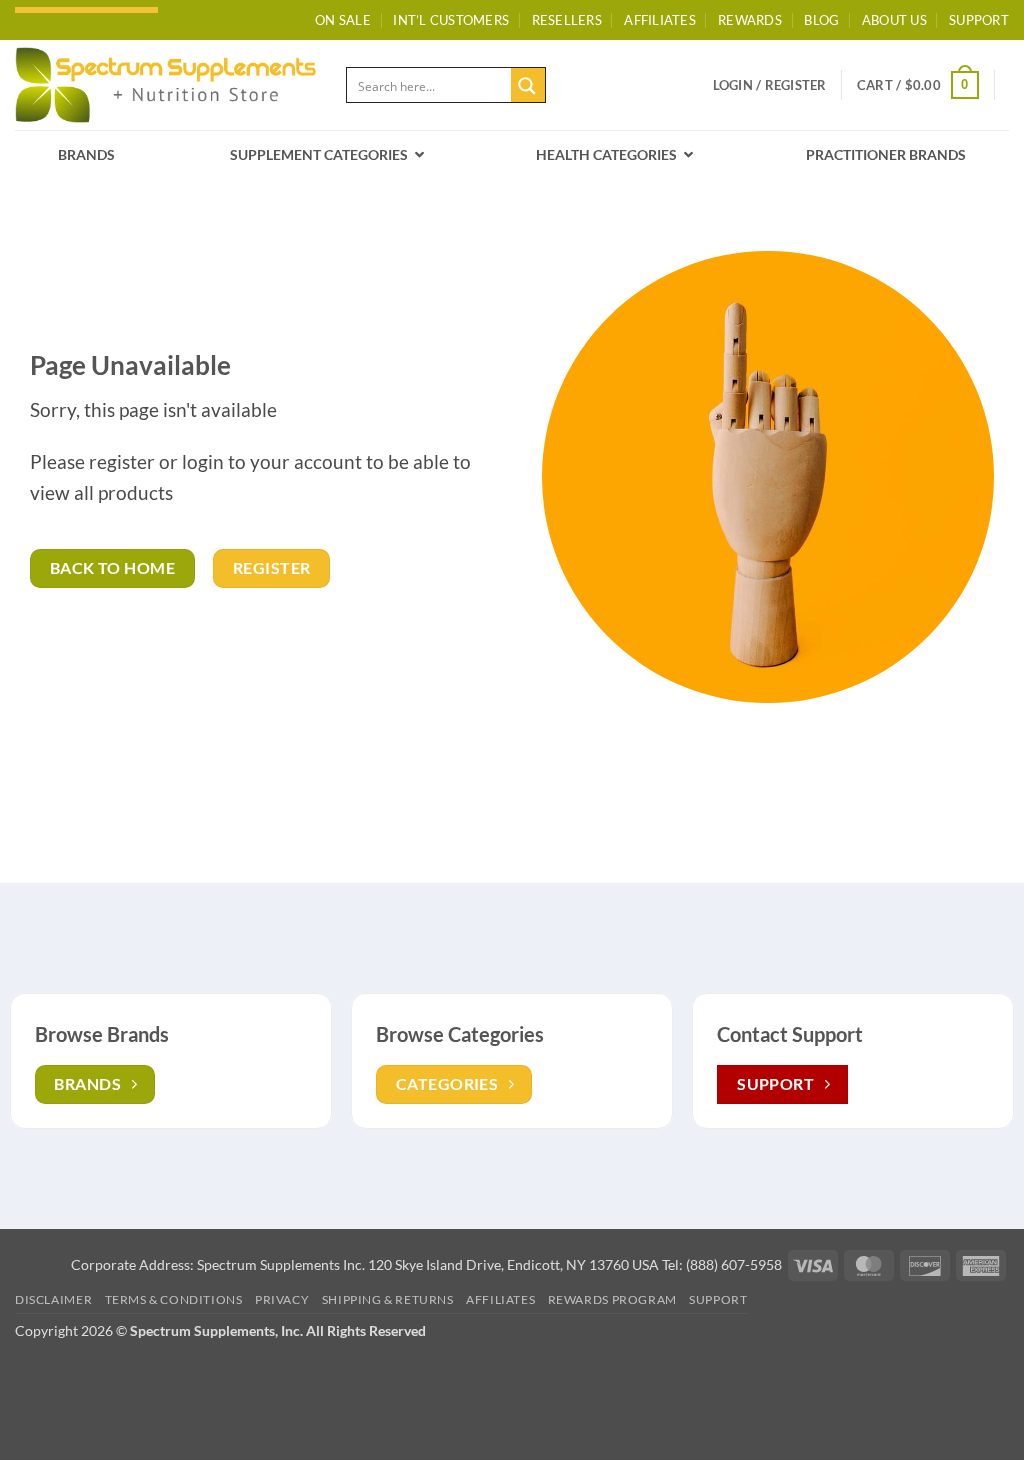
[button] (770, 85)
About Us (894, 20)
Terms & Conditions (174, 1299)
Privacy (282, 1299)
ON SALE (343, 20)
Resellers (567, 20)
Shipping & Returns (388, 1299)
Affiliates (660, 20)
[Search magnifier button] (528, 85)
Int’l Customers (451, 20)
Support (718, 1299)
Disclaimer (53, 1299)
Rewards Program (612, 1299)
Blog (821, 20)
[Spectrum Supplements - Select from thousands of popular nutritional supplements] (165, 84)
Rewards (750, 20)
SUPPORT (979, 20)
